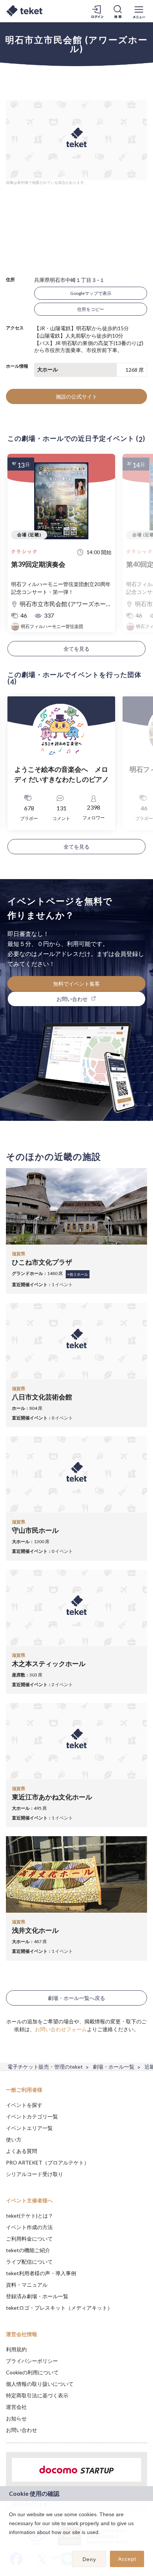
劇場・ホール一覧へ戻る (76, 1998)
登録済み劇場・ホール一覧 (37, 2296)
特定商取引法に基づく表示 (37, 2395)
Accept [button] (127, 2559)
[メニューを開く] (139, 11)
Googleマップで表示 (91, 293)
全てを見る (76, 649)
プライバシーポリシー (32, 2361)
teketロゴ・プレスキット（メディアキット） (59, 2308)
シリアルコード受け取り (35, 2174)
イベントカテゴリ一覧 (32, 2116)
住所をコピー (91, 309)
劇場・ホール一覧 (114, 2067)
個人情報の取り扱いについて (40, 2384)
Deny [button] (89, 2559)
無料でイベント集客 (76, 984)
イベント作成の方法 (29, 2227)
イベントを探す (24, 2105)
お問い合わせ (22, 2430)
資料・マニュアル (27, 2285)
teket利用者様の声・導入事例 (41, 2273)
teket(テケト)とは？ (30, 2216)
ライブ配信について (29, 2262)
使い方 (14, 2139)
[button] (10, 2542)
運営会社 (16, 2407)
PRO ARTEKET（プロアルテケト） (48, 2162)
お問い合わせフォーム (61, 2029)
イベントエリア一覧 (29, 2128)
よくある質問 (22, 2151)
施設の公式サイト (76, 396)
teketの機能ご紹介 (28, 2250)
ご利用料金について (29, 2239)
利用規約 (16, 2349)
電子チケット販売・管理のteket (45, 2067)
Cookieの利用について (32, 2372)
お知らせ (16, 2418)
